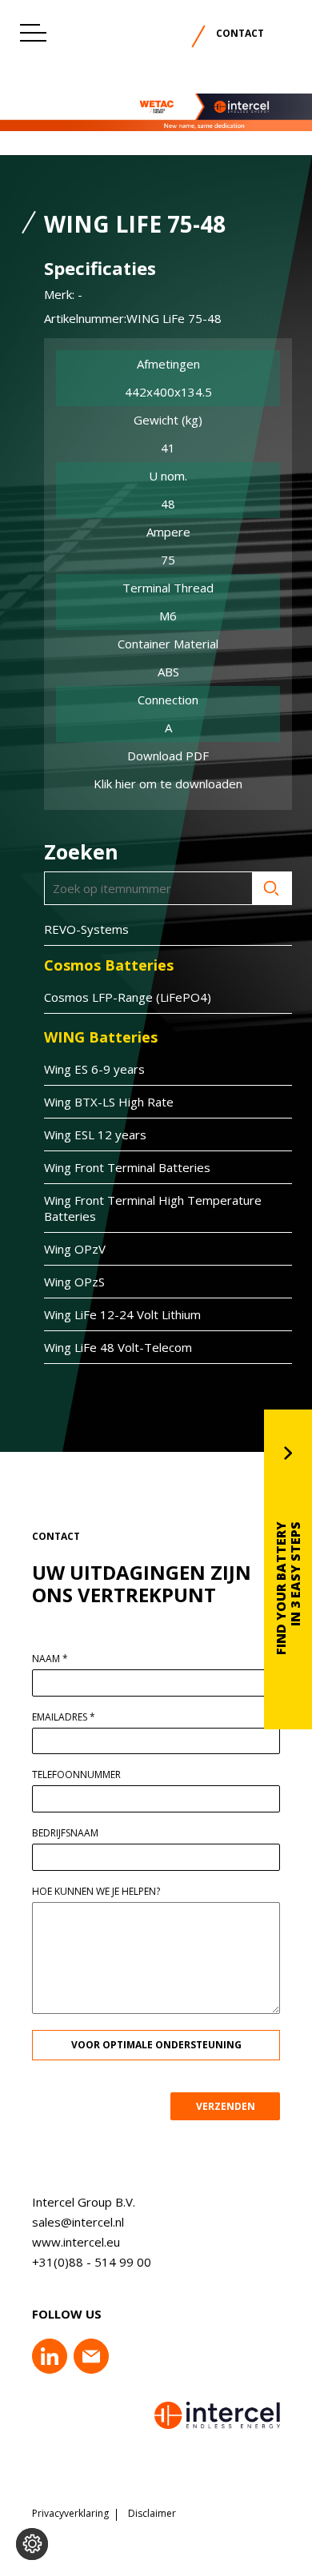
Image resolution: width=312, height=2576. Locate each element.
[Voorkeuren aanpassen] (32, 2544)
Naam (50, 1659)
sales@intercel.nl (78, 2222)
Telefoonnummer (76, 1775)
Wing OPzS (74, 1282)
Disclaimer (152, 2514)
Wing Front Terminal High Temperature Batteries (153, 1208)
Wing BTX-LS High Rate (109, 1102)
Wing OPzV (75, 1249)
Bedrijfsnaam (65, 1833)
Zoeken (272, 888)
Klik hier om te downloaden (168, 784)
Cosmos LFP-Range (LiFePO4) (128, 997)
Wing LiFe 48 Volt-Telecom (118, 1347)
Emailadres (64, 1717)
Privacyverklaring (70, 2514)
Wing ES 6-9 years (94, 1069)
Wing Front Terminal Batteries (127, 1167)
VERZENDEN (226, 2106)
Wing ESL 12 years (95, 1134)
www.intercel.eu (76, 2242)
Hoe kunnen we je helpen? (96, 1892)
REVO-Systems (86, 929)
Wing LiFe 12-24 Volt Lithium (122, 1314)
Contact (240, 33)
